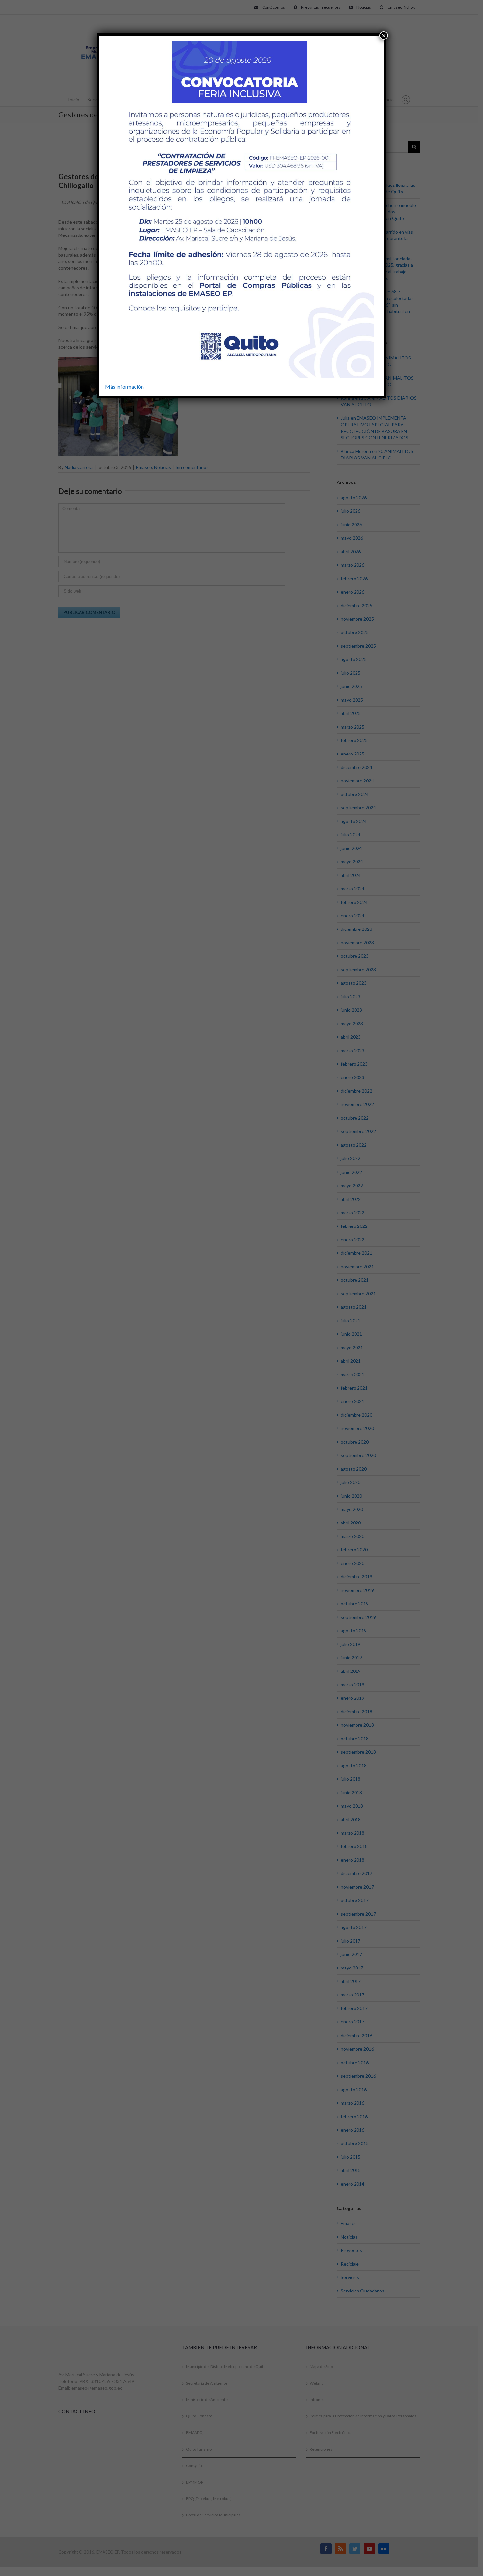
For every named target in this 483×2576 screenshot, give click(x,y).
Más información (124, 387)
